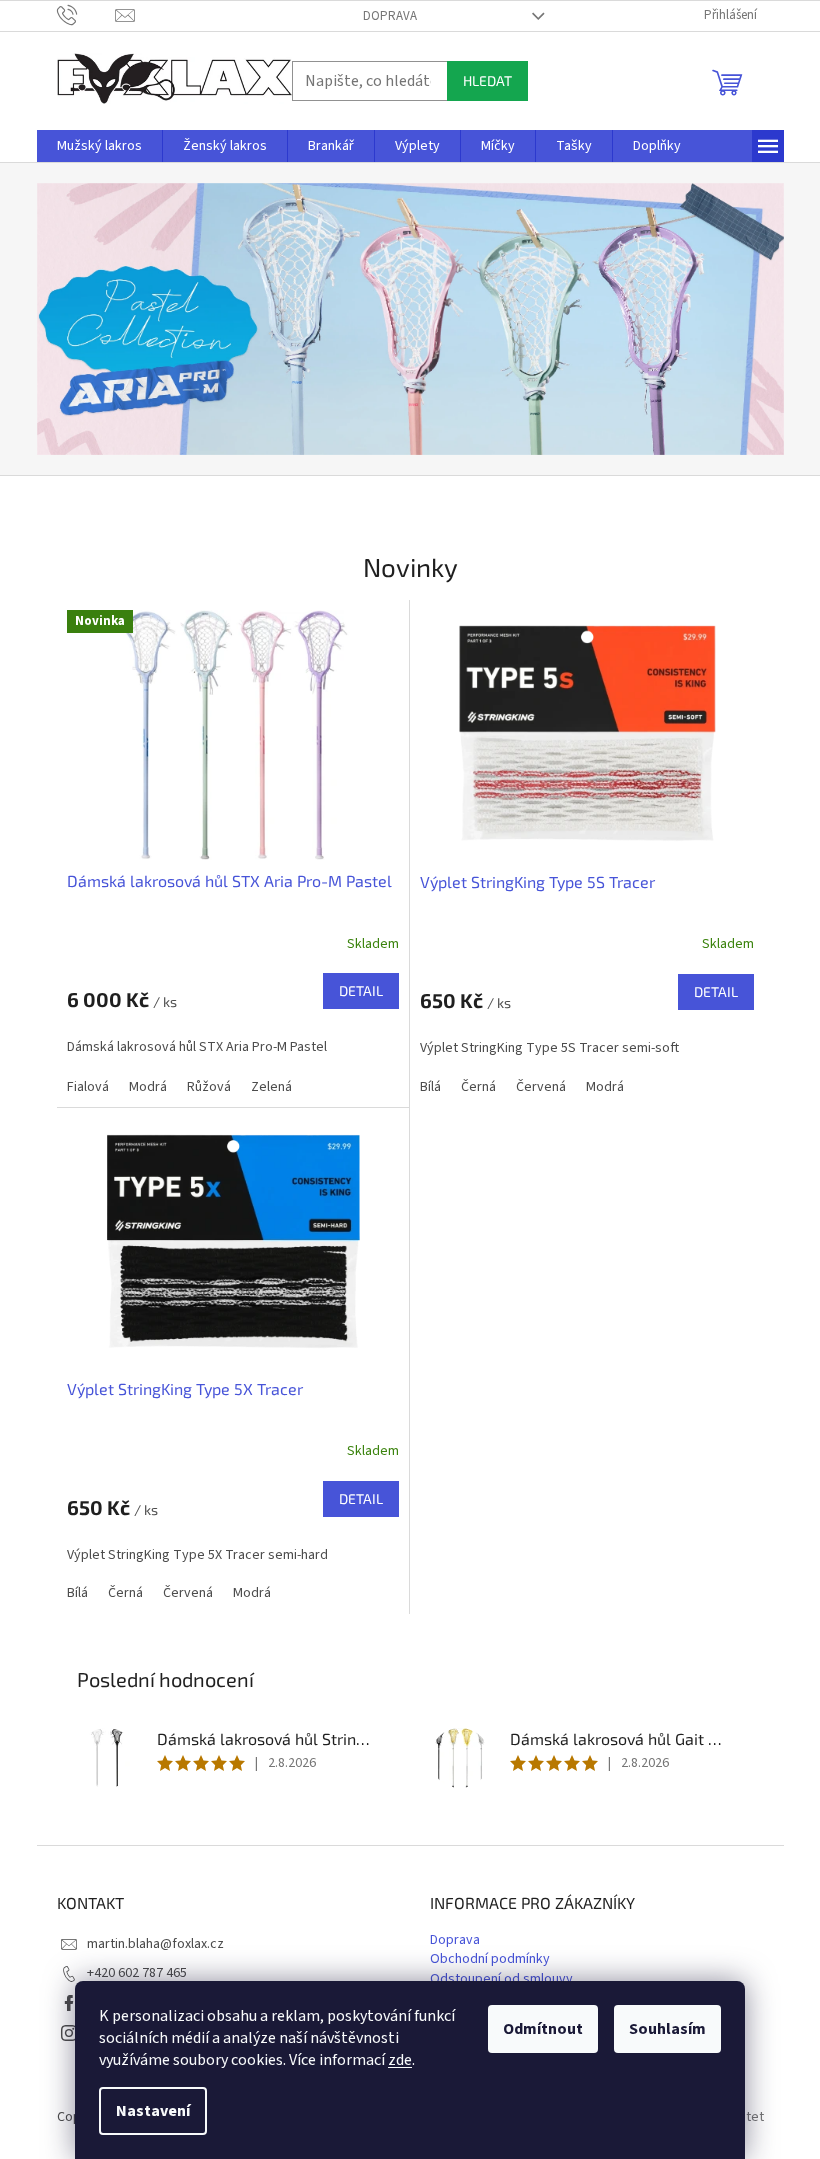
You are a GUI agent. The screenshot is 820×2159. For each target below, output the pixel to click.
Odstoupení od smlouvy (501, 1979)
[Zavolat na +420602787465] (86, 15)
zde (400, 2060)
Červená (541, 1087)
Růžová (209, 1087)
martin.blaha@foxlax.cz (155, 1944)
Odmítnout (543, 2029)
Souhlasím (667, 2029)
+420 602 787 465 (137, 1973)
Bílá (430, 1087)
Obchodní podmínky (490, 1959)
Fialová (88, 1087)
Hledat (487, 80)
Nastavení (153, 2111)
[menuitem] (99, 146)
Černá (478, 1087)
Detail (361, 990)
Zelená (271, 1087)
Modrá (148, 1087)
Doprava (390, 16)
